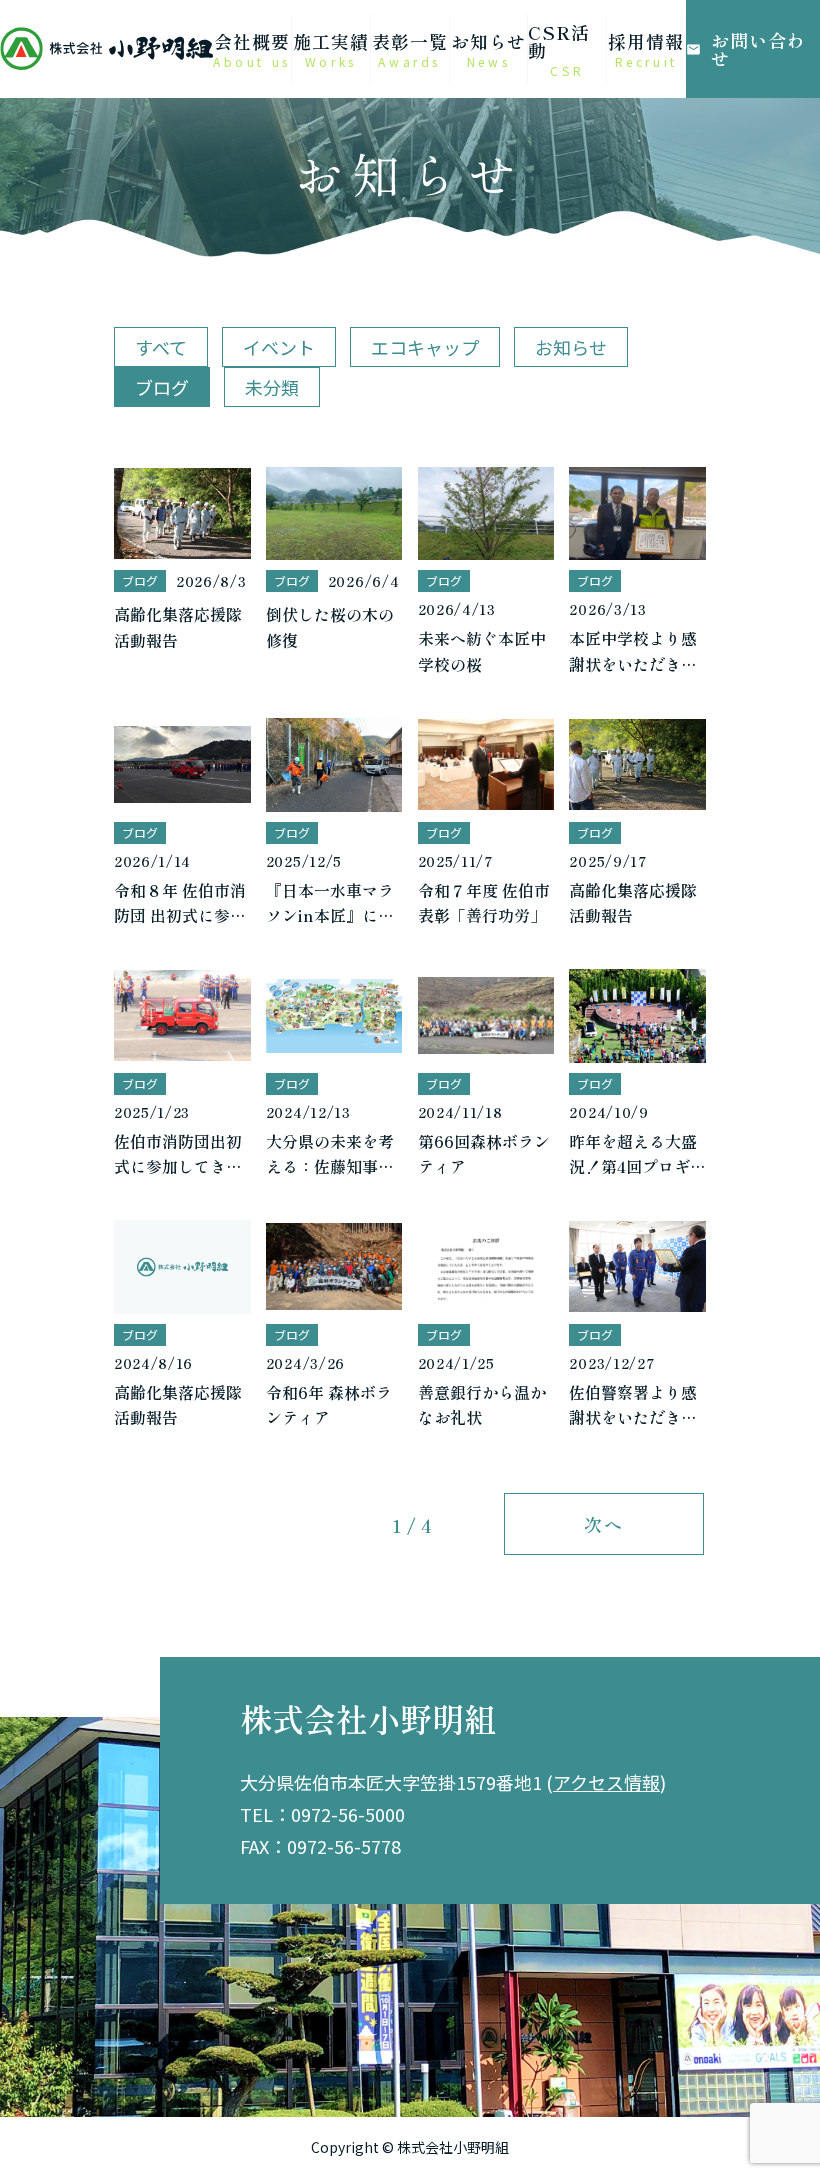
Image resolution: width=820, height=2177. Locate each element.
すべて (161, 347)
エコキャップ (425, 347)
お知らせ (571, 347)
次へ (604, 1524)
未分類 (272, 387)
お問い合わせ (746, 49)
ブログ (162, 387)
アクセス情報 (606, 1782)
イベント (279, 347)
